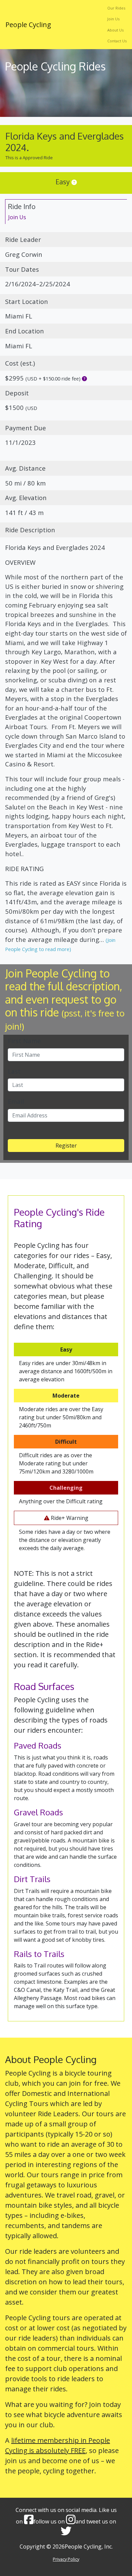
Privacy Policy (66, 2559)
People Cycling (28, 25)
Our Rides (116, 8)
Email (16, 1101)
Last (14, 1071)
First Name (24, 1041)
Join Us (113, 19)
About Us (115, 30)
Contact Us (117, 41)
